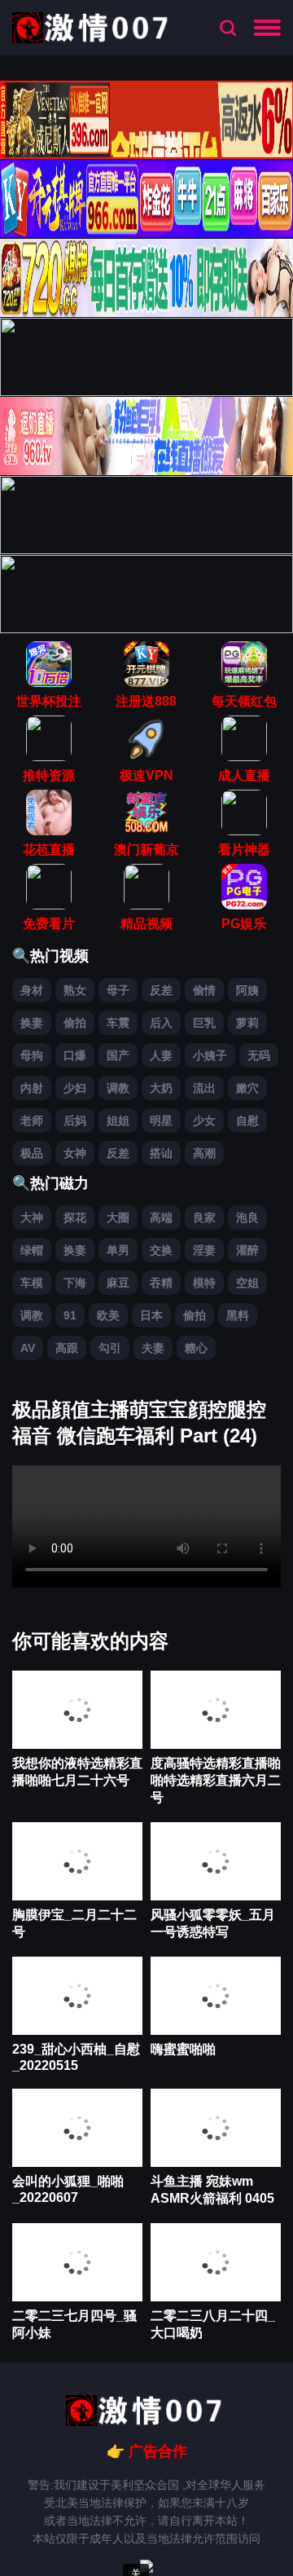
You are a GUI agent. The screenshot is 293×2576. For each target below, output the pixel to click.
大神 (32, 1218)
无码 (259, 1055)
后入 (161, 1023)
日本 (151, 1315)
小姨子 (210, 1055)
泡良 (247, 1218)
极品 (32, 1153)
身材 (32, 990)
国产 (118, 1055)
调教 (118, 1088)
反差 (161, 990)
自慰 (247, 1121)
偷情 (204, 990)
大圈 (118, 1218)
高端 (161, 1218)
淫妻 (204, 1250)
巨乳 (204, 1023)
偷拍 (75, 1023)
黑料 (238, 1315)
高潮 (204, 1153)
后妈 (75, 1121)
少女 (204, 1121)
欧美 (108, 1315)
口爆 (75, 1055)
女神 (75, 1153)
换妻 (32, 1023)
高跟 (67, 1348)
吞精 (161, 1283)
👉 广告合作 (147, 2451)
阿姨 (247, 990)
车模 (32, 1283)
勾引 (110, 1348)
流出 (204, 1088)
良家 (204, 1218)
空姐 (247, 1283)
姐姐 (118, 1121)
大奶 (161, 1088)
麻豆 (118, 1283)
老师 (32, 1121)
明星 (161, 1121)
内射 (32, 1088)
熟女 (75, 990)
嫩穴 (247, 1088)
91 (70, 1315)
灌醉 (247, 1250)
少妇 (75, 1088)
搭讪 (161, 1153)
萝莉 (247, 1023)
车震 (118, 1023)
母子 (118, 990)
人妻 (161, 1055)
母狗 (32, 1055)
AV (28, 1348)
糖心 (196, 1348)
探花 (75, 1218)
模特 (204, 1283)
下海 (75, 1283)
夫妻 (153, 1348)
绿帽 (32, 1250)
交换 (161, 1250)
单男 (118, 1250)
